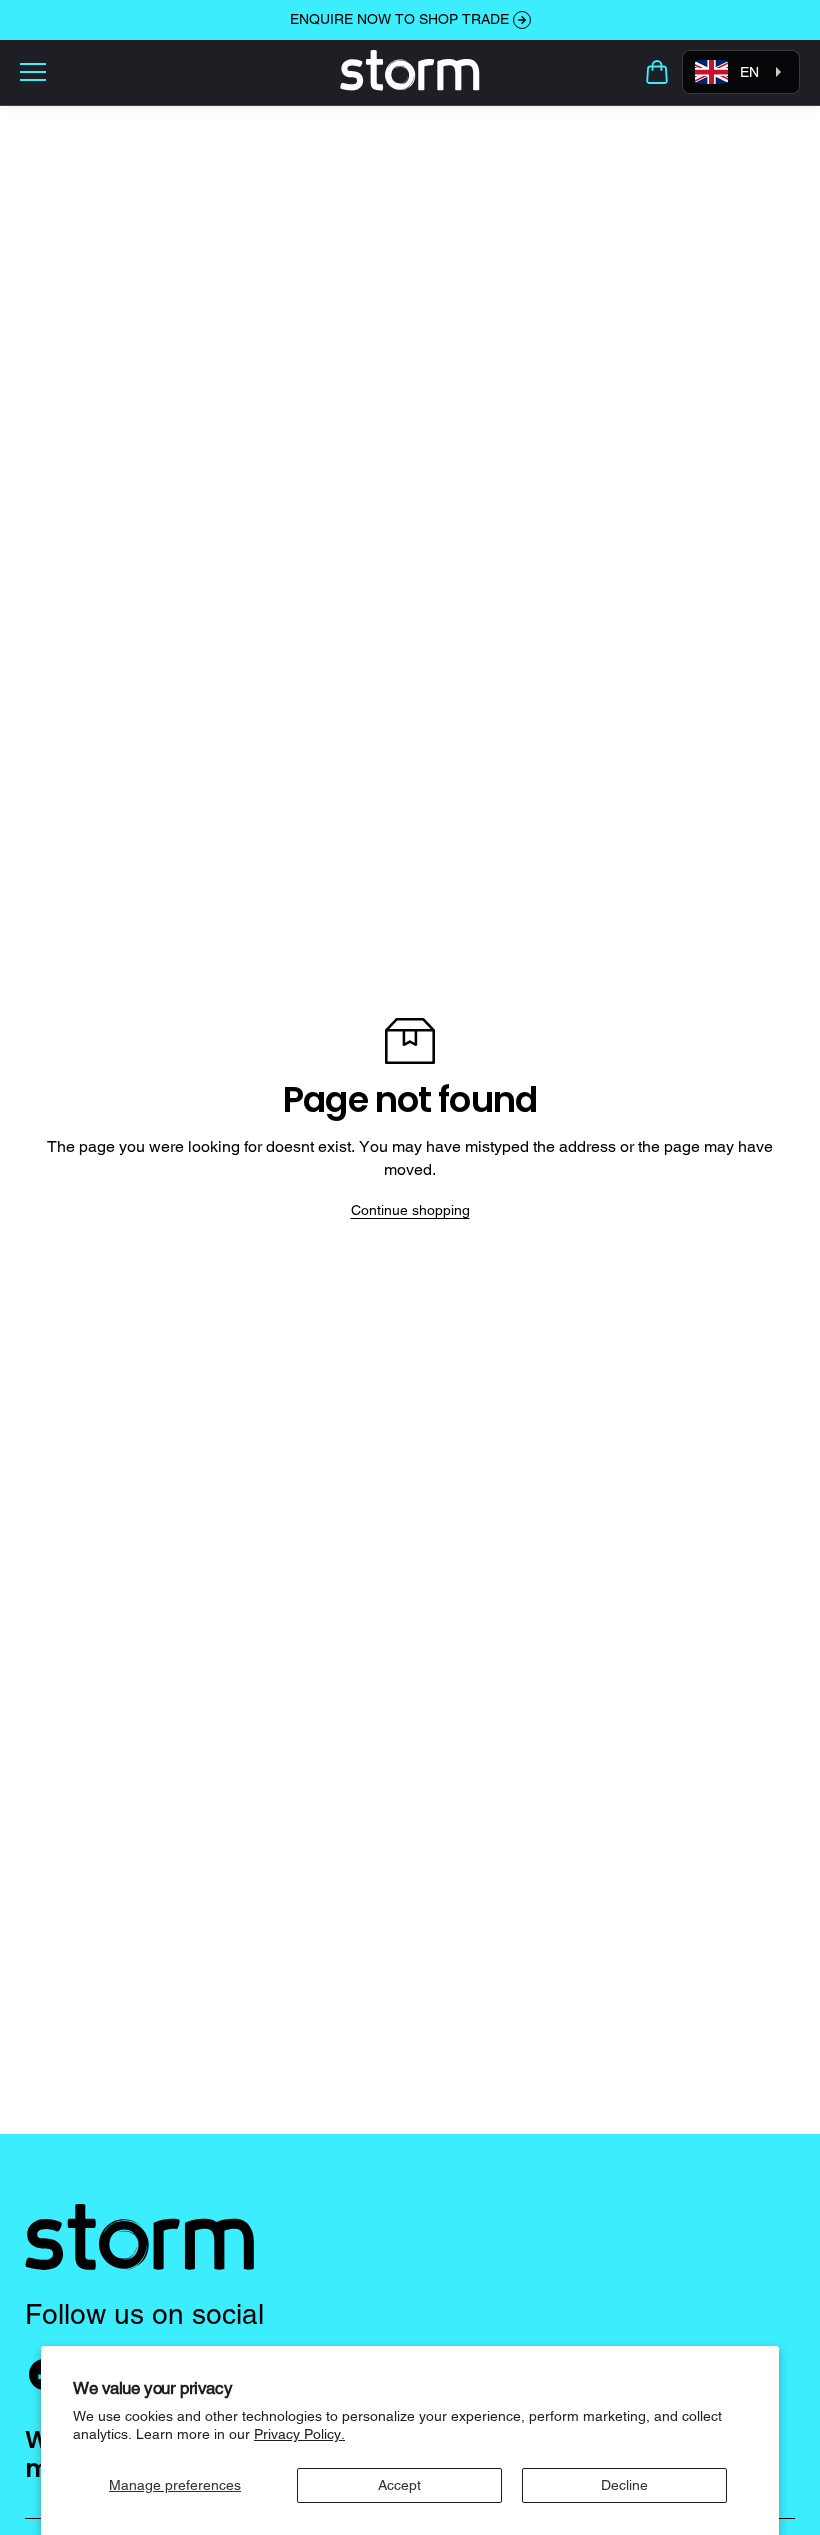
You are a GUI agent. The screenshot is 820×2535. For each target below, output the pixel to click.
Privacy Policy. (299, 2434)
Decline (624, 2485)
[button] (657, 72)
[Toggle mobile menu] (175, 72)
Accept (399, 2485)
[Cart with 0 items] (657, 72)
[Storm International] (410, 72)
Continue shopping (410, 1210)
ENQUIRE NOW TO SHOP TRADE (399, 19)
